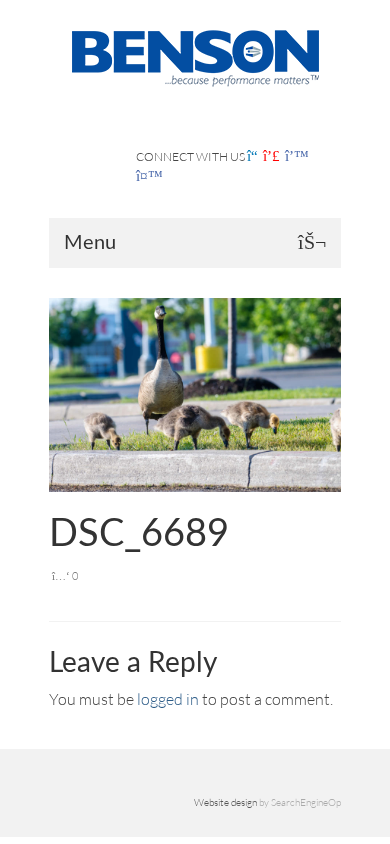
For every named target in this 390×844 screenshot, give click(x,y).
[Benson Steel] (195, 56)
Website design (225, 802)
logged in (168, 699)
